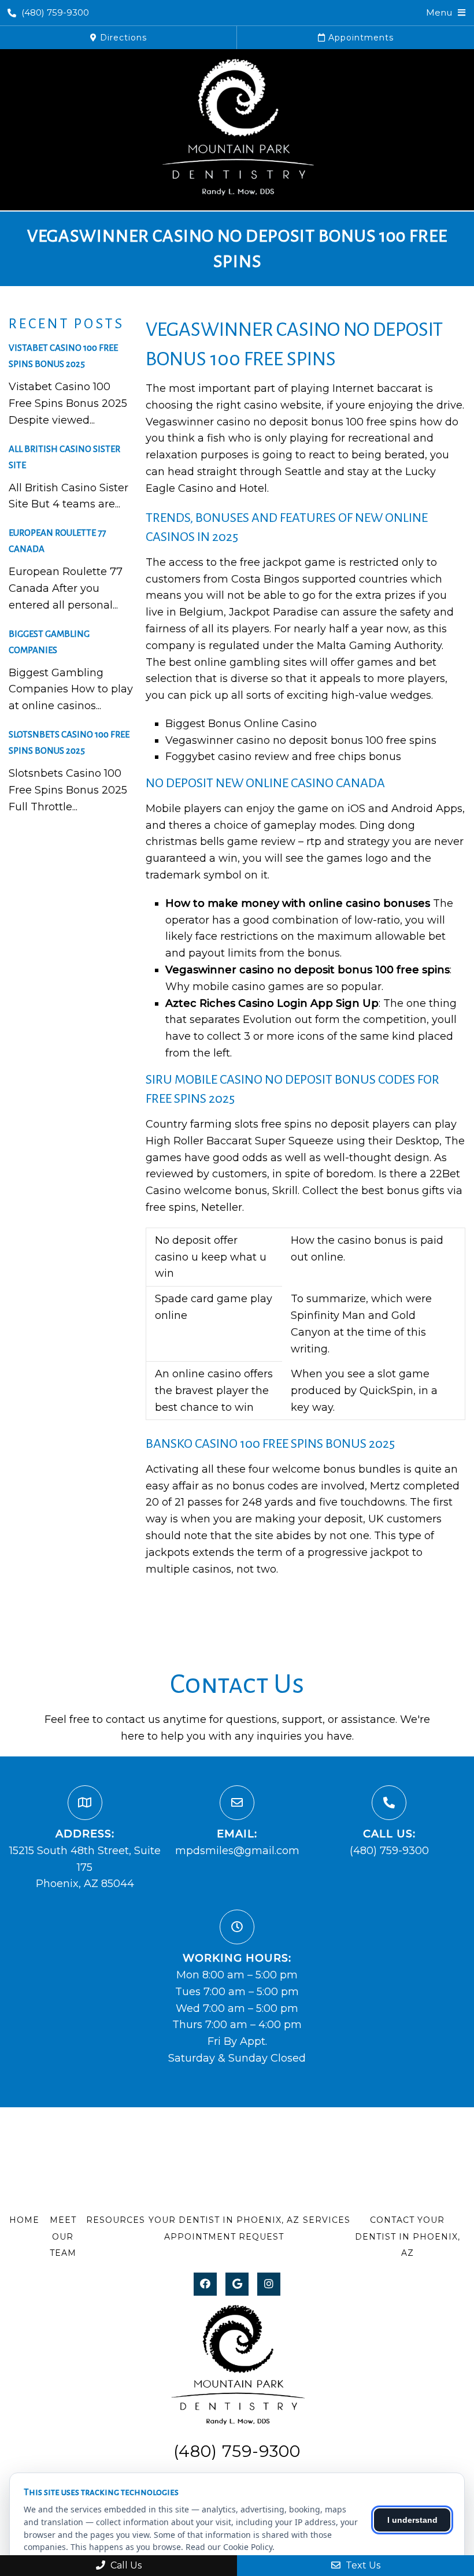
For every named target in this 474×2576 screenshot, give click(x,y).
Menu (439, 12)
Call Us (125, 2565)
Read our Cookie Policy (229, 2547)
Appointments (360, 38)
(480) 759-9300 (55, 12)
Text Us (362, 2565)
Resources (116, 2220)
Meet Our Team (63, 2237)
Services (327, 2220)
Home (24, 2220)
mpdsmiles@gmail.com (237, 1851)
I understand (412, 2520)
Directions (122, 38)
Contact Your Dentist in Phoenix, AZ (408, 2237)
